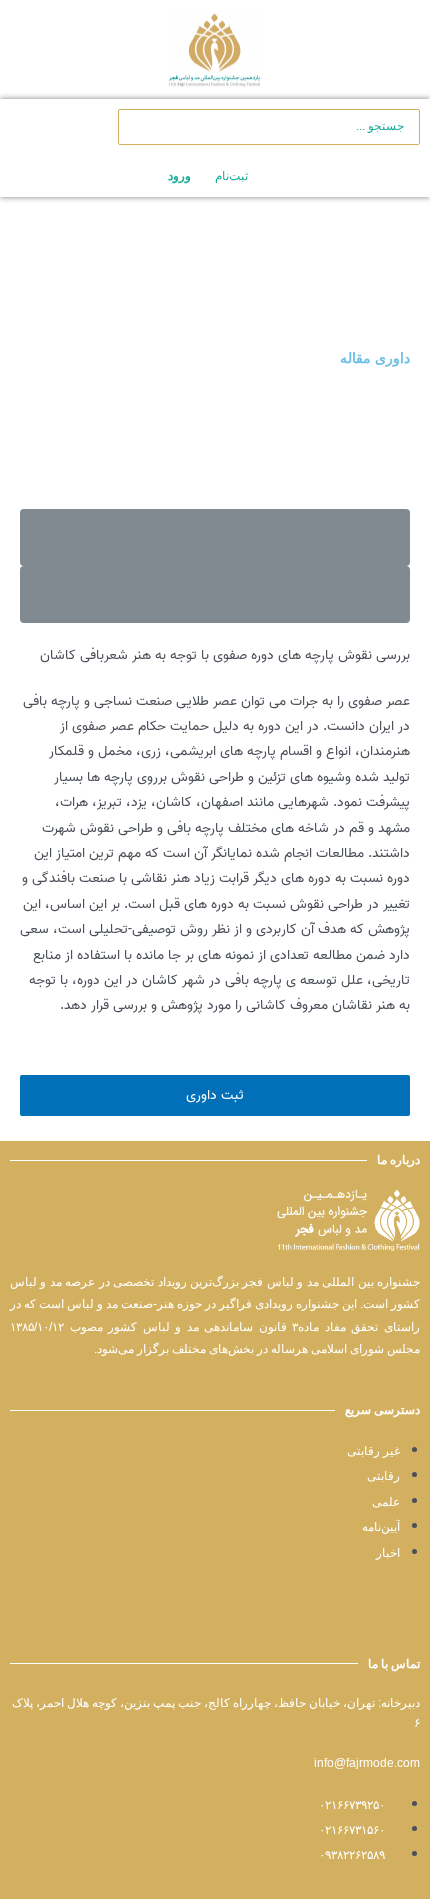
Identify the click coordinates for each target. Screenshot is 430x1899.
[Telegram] (406, 1621)
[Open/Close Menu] (371, 49)
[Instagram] (373, 1621)
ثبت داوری (215, 1095)
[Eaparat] (340, 1621)
